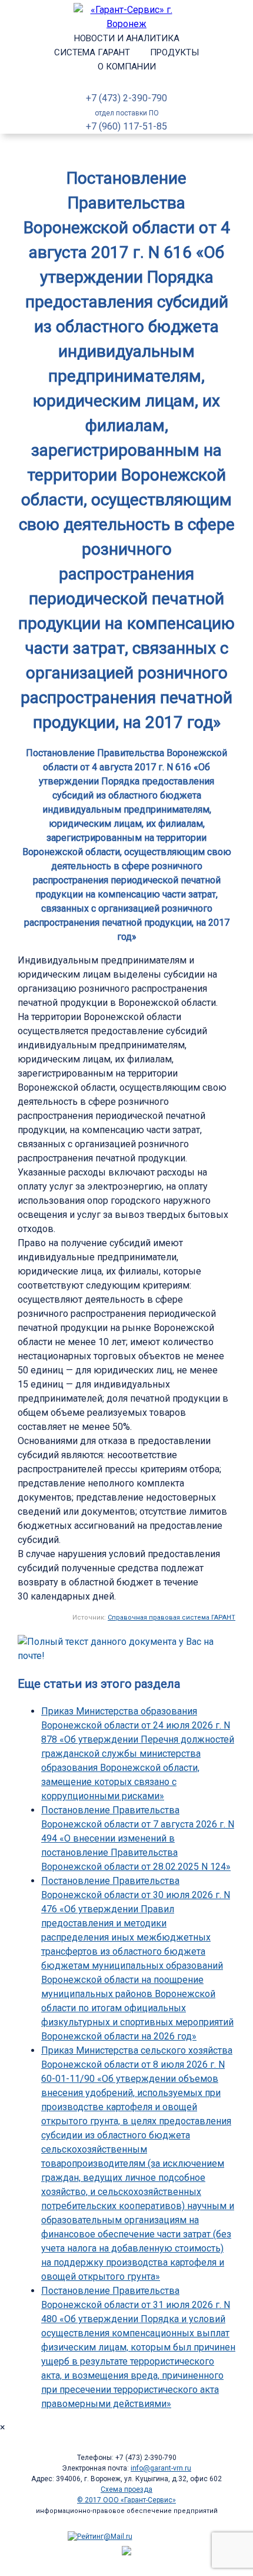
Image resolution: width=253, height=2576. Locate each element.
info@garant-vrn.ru (161, 2468)
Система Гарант (92, 52)
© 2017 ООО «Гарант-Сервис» (126, 2500)
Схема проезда (126, 2489)
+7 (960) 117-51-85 (126, 126)
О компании (127, 67)
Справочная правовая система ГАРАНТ (172, 1618)
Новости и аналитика (127, 38)
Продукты (174, 52)
